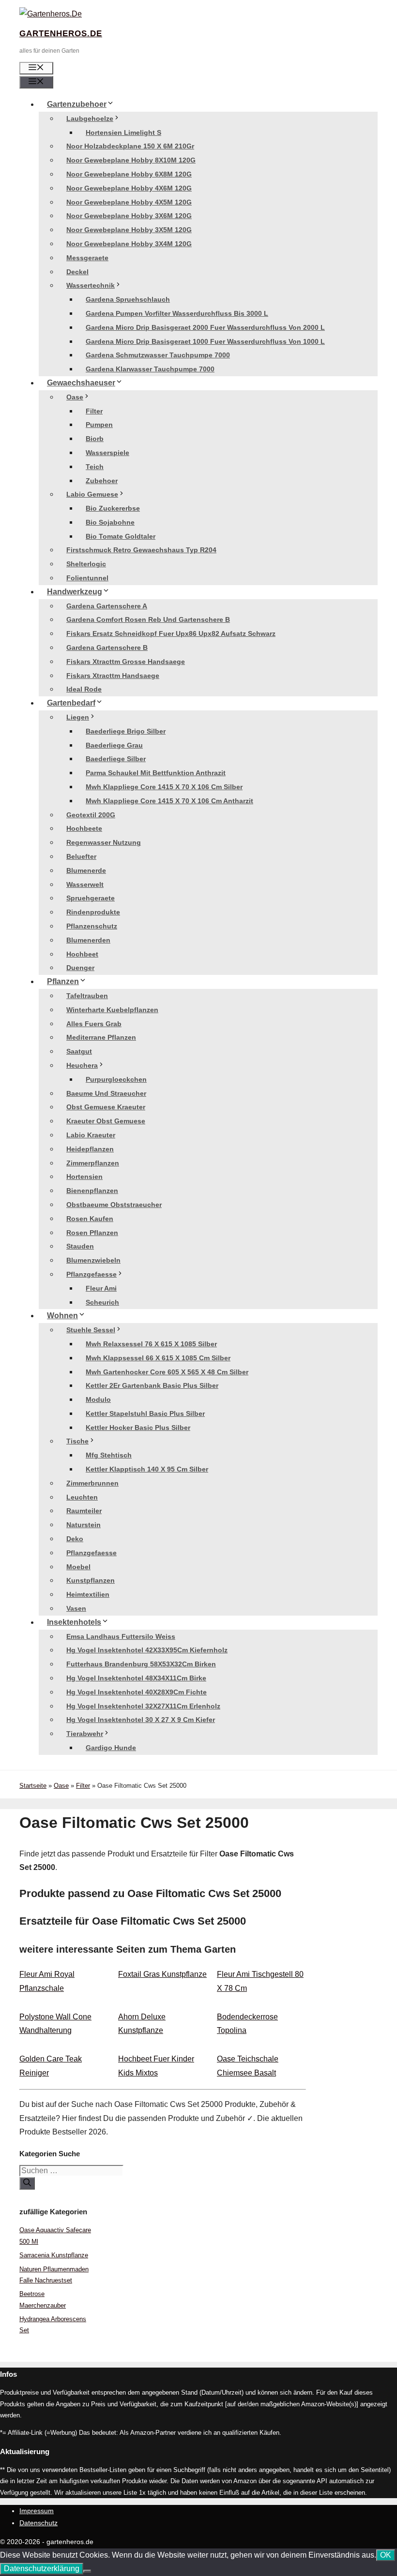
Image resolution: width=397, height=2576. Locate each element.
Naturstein (84, 1525)
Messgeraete (87, 258)
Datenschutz (38, 2523)
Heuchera (82, 1065)
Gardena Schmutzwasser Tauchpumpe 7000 (158, 355)
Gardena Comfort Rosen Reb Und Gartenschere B (148, 619)
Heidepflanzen (90, 1149)
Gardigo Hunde (111, 1748)
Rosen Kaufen (90, 1219)
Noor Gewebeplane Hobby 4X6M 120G (129, 188)
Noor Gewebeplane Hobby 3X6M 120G (129, 216)
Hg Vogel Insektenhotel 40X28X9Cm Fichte (137, 1692)
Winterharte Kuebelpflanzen (112, 1010)
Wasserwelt (85, 884)
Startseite (33, 1786)
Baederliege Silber (116, 759)
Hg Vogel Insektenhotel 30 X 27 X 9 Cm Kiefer (141, 1720)
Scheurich (102, 1302)
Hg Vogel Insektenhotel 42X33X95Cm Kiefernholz (147, 1650)
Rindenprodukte (93, 912)
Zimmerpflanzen (93, 1163)
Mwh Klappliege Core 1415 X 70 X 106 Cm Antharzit (169, 801)
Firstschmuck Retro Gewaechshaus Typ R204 (141, 550)
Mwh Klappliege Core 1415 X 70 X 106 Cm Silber (164, 787)
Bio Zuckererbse (113, 508)
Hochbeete (84, 828)
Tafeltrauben (87, 996)
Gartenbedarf (71, 703)
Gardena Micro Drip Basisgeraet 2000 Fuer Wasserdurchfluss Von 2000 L (205, 327)
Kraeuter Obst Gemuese (106, 1121)
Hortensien (84, 1177)
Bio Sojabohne (110, 522)
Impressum (37, 2511)
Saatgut (79, 1051)
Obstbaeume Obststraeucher (114, 1205)
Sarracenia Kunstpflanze (54, 2255)
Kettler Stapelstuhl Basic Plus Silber (145, 1413)
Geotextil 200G (91, 815)
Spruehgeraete (91, 898)
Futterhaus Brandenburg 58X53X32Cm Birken (141, 1664)
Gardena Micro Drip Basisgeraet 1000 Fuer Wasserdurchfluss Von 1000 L (205, 341)
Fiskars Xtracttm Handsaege (113, 676)
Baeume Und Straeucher (106, 1093)
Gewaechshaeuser (81, 383)
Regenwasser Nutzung (104, 842)
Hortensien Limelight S (123, 132)
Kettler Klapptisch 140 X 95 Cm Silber (147, 1469)
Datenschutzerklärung (42, 2569)
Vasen (76, 1608)
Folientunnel (87, 578)
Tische (77, 1441)
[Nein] (87, 2571)
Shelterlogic (86, 564)
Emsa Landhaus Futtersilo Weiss (121, 1636)
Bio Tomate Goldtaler (121, 536)
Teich (95, 467)
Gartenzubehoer (77, 104)
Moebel (78, 1567)
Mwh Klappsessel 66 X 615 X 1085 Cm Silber (158, 1358)
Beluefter (81, 856)
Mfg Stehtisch (109, 1455)
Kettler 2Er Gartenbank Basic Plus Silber (152, 1385)
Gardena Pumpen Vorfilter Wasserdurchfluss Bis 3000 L (177, 313)
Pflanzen (63, 981)
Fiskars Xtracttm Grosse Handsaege (126, 662)
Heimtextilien (88, 1594)
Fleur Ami (101, 1288)
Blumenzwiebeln (93, 1260)
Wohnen (62, 1316)
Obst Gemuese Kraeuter (106, 1107)
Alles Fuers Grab (94, 1024)
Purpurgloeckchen (116, 1079)
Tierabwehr (85, 1734)
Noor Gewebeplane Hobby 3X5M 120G (129, 230)
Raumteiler (84, 1511)
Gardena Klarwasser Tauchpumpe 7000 (150, 369)
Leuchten (82, 1497)
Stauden (80, 1246)
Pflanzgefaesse (92, 1274)
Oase (75, 397)
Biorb (95, 439)
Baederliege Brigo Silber (126, 731)
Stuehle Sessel (91, 1330)
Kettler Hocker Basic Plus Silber (138, 1428)
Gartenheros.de (61, 34)
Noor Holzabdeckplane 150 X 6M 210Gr (130, 146)
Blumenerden (88, 940)
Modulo (98, 1399)
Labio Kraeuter (91, 1135)
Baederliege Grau (114, 745)
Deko (75, 1539)
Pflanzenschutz (92, 926)
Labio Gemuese (92, 494)
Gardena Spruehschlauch (128, 299)
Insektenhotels (74, 1622)
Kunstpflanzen (91, 1580)
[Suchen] (27, 2183)
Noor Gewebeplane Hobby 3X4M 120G (129, 244)
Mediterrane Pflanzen (101, 1037)
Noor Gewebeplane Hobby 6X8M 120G (129, 174)
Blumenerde (86, 870)
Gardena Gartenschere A (107, 606)
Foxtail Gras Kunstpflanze (162, 1974)
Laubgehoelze (90, 118)
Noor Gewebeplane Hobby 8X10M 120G (131, 160)
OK (386, 2555)
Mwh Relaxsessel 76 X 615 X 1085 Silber (151, 1344)
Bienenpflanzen (92, 1191)
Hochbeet (82, 954)
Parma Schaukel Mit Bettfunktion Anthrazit (156, 773)
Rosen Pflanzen (92, 1233)
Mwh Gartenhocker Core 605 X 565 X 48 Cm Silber (167, 1372)
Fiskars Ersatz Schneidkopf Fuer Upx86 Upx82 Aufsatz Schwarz (171, 633)
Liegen (78, 717)
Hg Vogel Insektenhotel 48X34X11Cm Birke (136, 1678)
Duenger (80, 968)
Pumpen (99, 425)
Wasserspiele (107, 453)
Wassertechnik (91, 285)
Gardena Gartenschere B (107, 648)
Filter (94, 411)
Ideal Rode (84, 689)
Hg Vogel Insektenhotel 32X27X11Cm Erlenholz (143, 1706)
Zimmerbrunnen (92, 1483)
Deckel (77, 272)
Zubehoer (102, 481)
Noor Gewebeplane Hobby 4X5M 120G (129, 202)
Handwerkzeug (75, 592)
